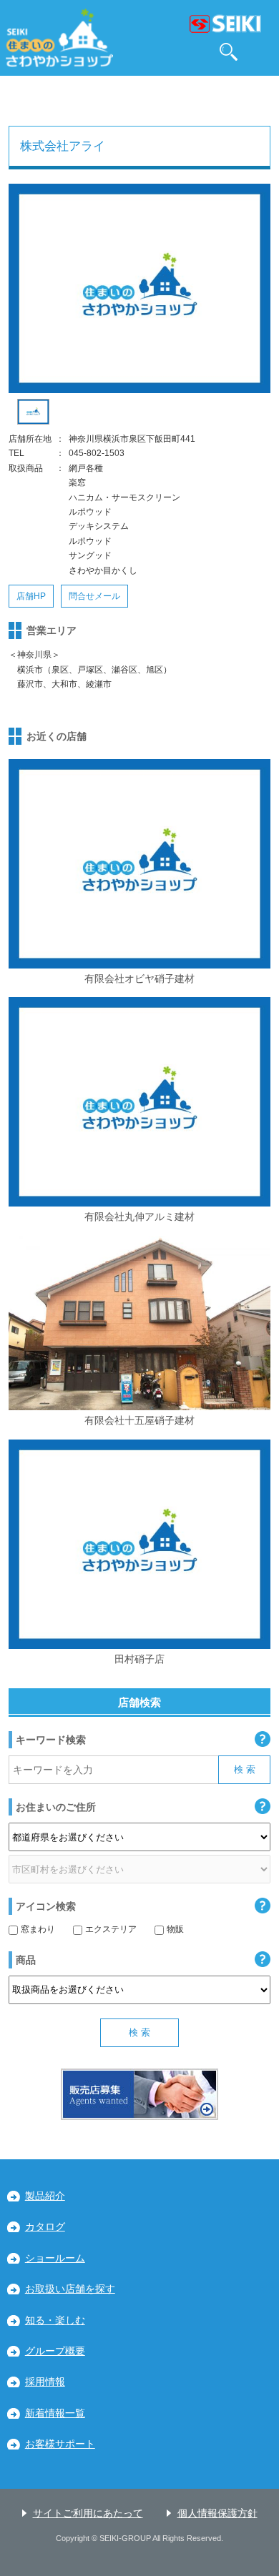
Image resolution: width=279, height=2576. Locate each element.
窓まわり (38, 1929)
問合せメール (94, 596)
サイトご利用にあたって (88, 2513)
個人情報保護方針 (217, 2513)
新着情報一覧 (55, 2413)
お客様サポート (60, 2444)
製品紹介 (45, 2196)
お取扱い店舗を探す (70, 2289)
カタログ (45, 2227)
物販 (175, 1929)
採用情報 (45, 2382)
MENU (261, 52)
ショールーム (55, 2258)
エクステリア (111, 1929)
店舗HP (31, 596)
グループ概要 (55, 2351)
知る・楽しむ (55, 2320)
